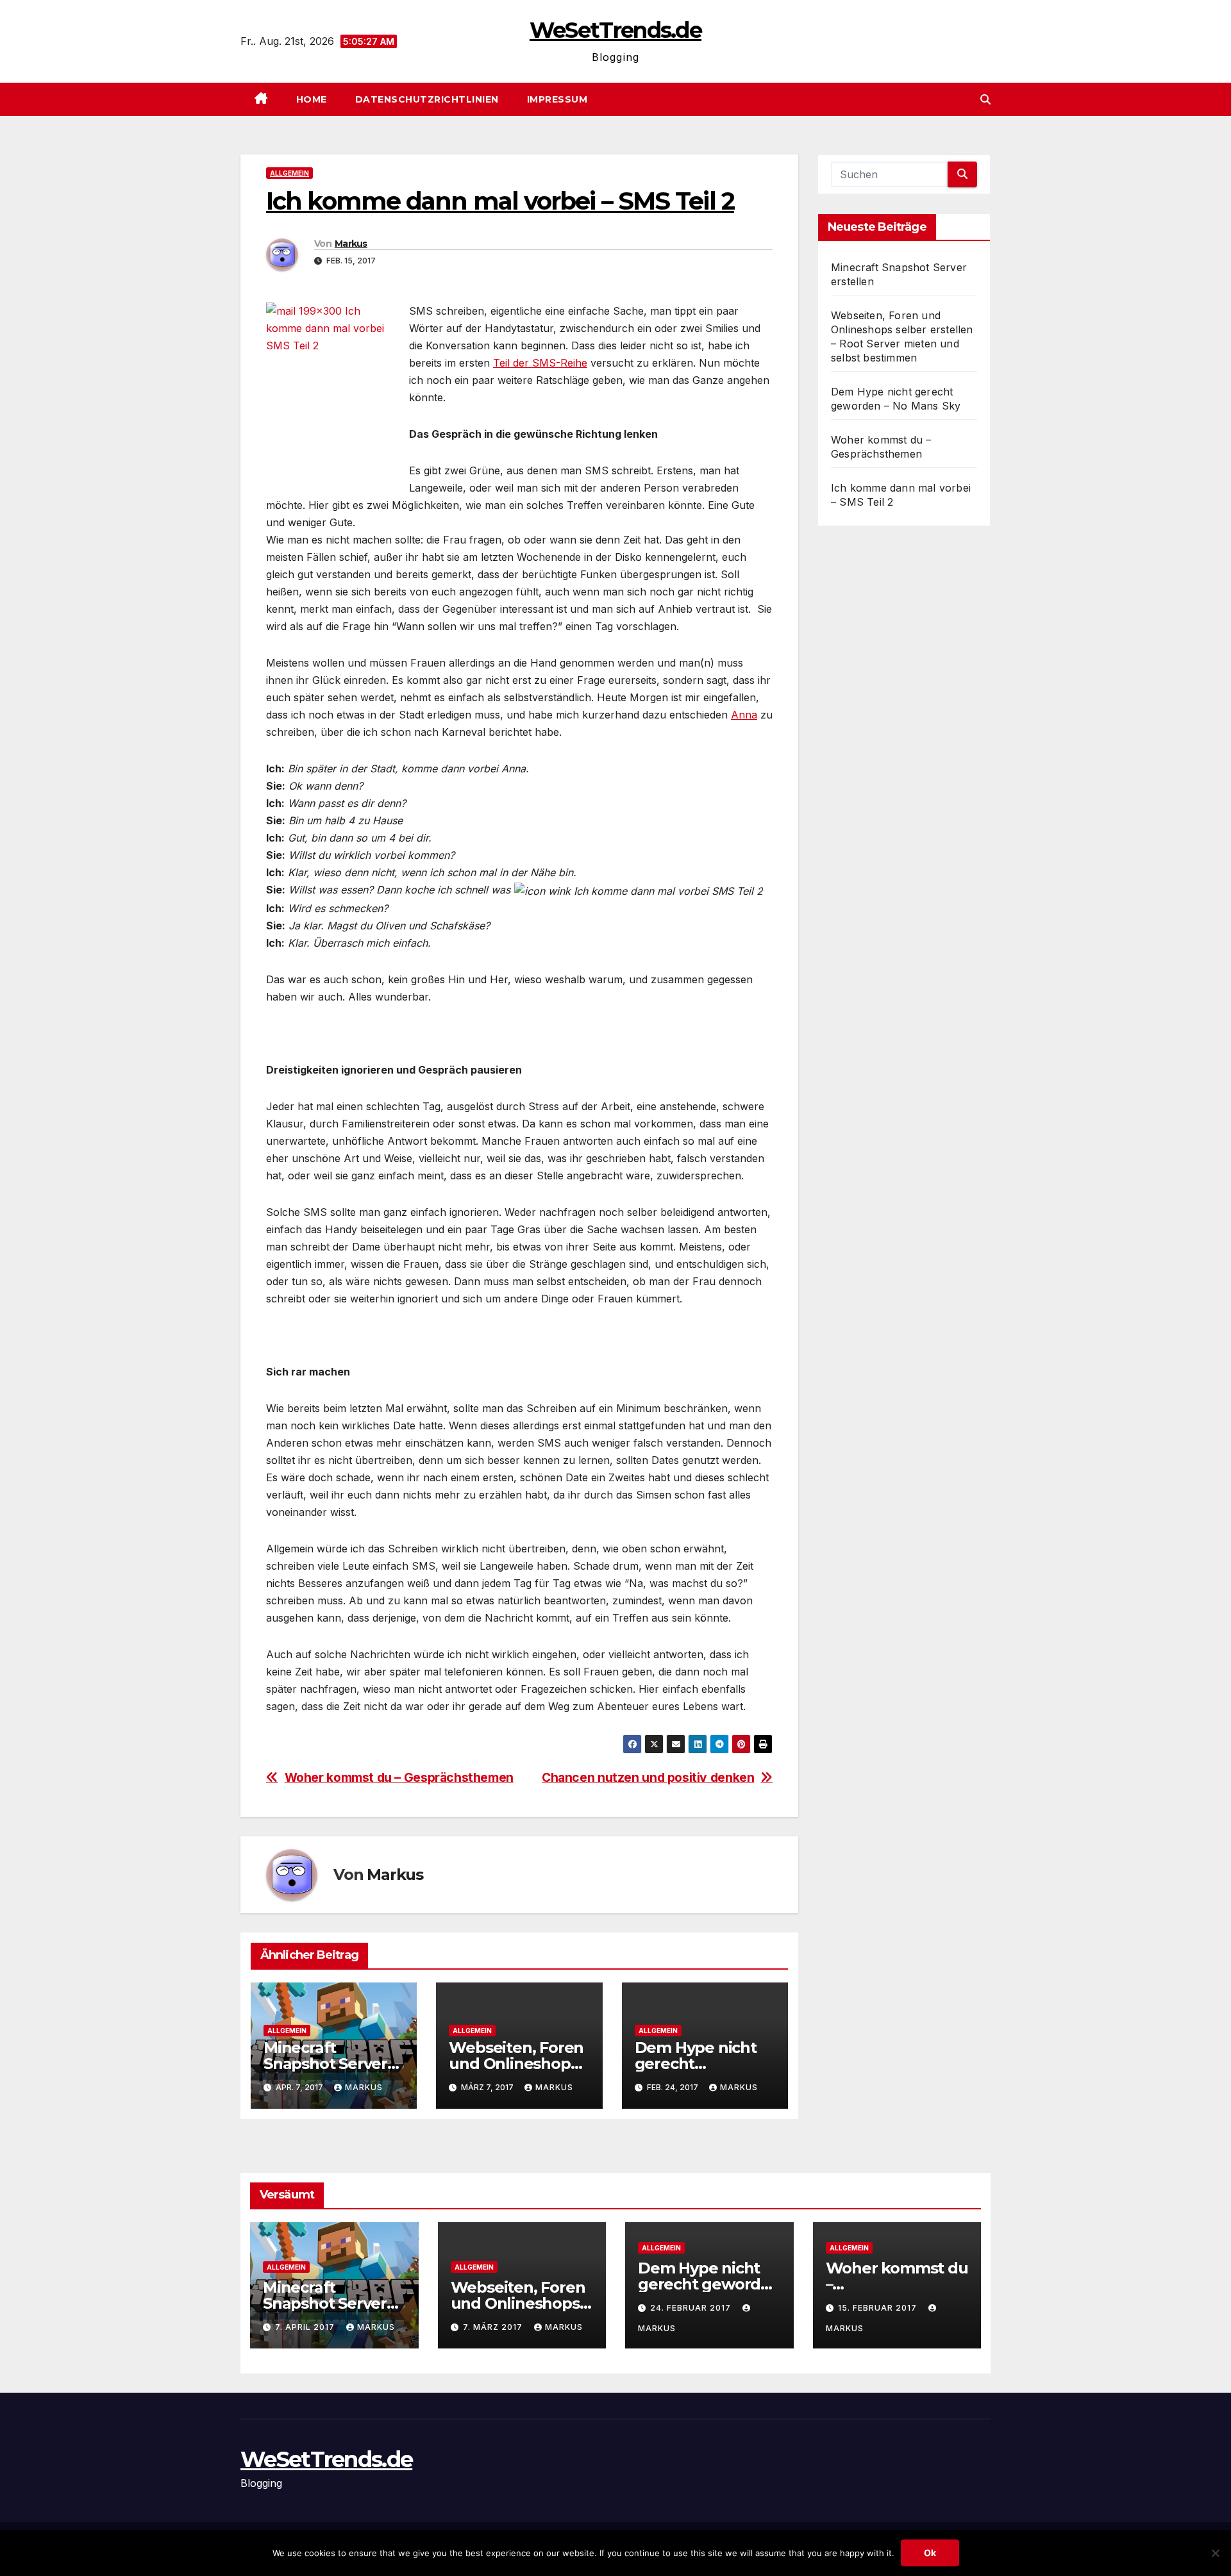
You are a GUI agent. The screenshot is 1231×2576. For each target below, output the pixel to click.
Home (312, 99)
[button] (985, 99)
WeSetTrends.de (615, 30)
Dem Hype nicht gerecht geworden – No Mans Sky (709, 2284)
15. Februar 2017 (879, 2308)
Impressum (557, 99)
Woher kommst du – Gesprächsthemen (399, 1778)
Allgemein (289, 173)
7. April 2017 (306, 2327)
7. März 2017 (494, 2327)
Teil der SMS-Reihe (540, 363)
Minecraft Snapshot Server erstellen (325, 2064)
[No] (1215, 2553)
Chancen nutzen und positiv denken (648, 1778)
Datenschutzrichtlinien (427, 99)
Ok (930, 2553)
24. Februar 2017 (692, 2308)
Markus (351, 244)
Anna (744, 715)
